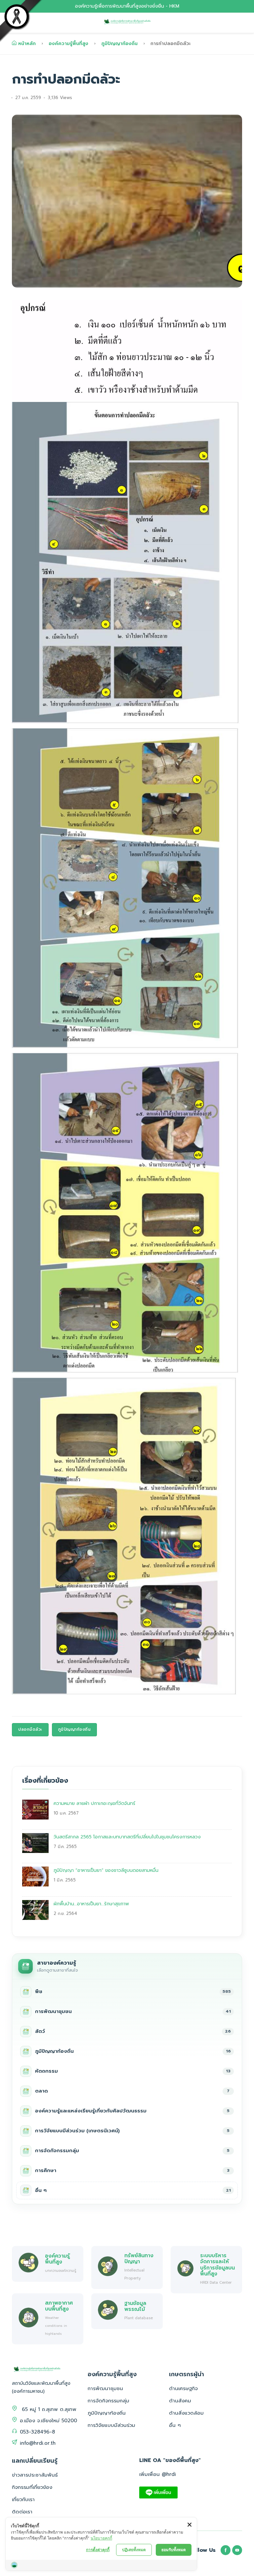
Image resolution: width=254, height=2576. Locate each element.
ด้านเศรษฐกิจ (183, 2388)
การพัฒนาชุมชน (105, 2388)
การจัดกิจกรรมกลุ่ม (108, 2401)
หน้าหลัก (27, 44)
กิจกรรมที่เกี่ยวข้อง (32, 2487)
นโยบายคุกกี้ (101, 2538)
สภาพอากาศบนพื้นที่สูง (59, 2306)
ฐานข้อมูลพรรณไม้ (135, 2306)
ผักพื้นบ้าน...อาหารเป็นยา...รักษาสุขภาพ (91, 1904)
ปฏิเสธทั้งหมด (134, 2550)
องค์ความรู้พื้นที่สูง (68, 44)
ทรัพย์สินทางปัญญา (139, 2258)
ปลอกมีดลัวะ (30, 1729)
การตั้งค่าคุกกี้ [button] (98, 2550)
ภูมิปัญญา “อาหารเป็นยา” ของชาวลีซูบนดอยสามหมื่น (106, 1870)
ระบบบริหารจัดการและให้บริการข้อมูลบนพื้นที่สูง (217, 2265)
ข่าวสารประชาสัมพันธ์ (35, 2475)
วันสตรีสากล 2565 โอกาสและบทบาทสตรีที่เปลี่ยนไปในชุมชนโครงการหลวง (127, 1837)
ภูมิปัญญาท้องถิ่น (119, 44)
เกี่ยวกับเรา (23, 2499)
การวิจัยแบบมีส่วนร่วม (111, 2425)
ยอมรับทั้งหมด (174, 2550)
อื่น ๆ (175, 2425)
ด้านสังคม (180, 2401)
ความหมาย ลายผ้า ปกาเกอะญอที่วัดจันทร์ (94, 1803)
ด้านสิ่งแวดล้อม (186, 2413)
